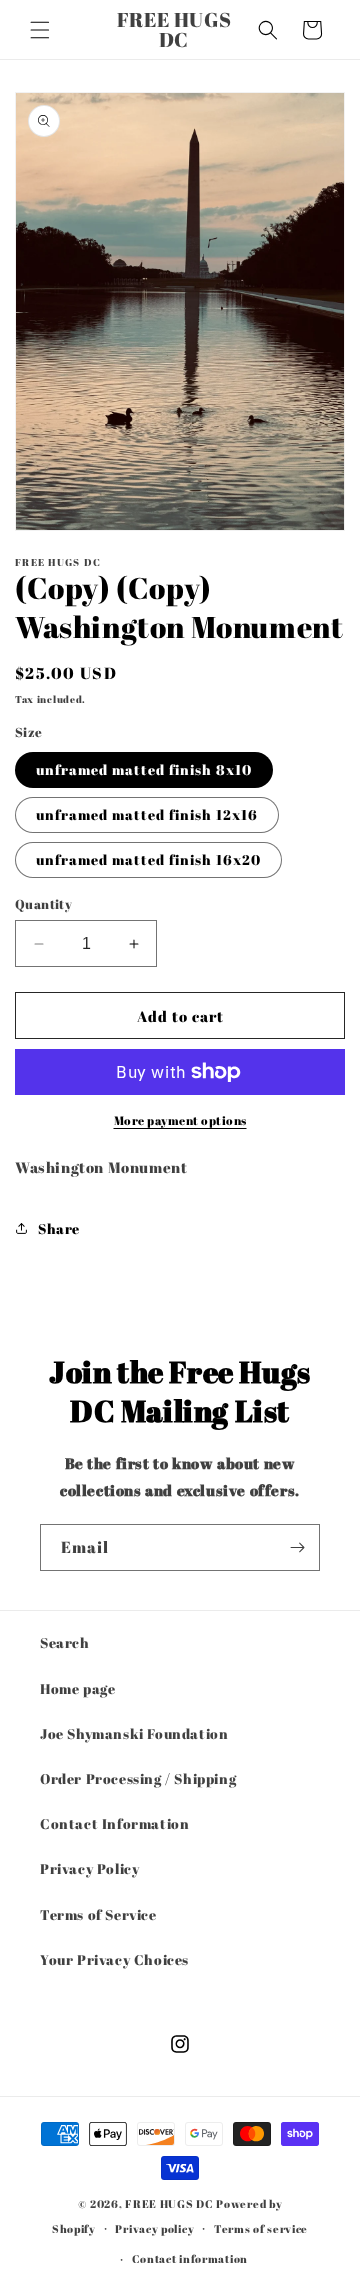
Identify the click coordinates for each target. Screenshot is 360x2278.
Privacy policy (154, 2228)
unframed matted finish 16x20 (148, 859)
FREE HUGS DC (169, 2203)
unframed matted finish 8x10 (144, 769)
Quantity (43, 904)
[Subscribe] (297, 1547)
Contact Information (114, 1823)
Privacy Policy (89, 1868)
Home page (77, 1688)
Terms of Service (98, 1914)
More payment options (180, 1120)
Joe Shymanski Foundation (134, 1733)
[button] (40, 30)
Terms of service (261, 2228)
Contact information (190, 2258)
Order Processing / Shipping (138, 1778)
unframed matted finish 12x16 (147, 814)
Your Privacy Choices (114, 1959)
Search (65, 1642)
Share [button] (59, 1228)
